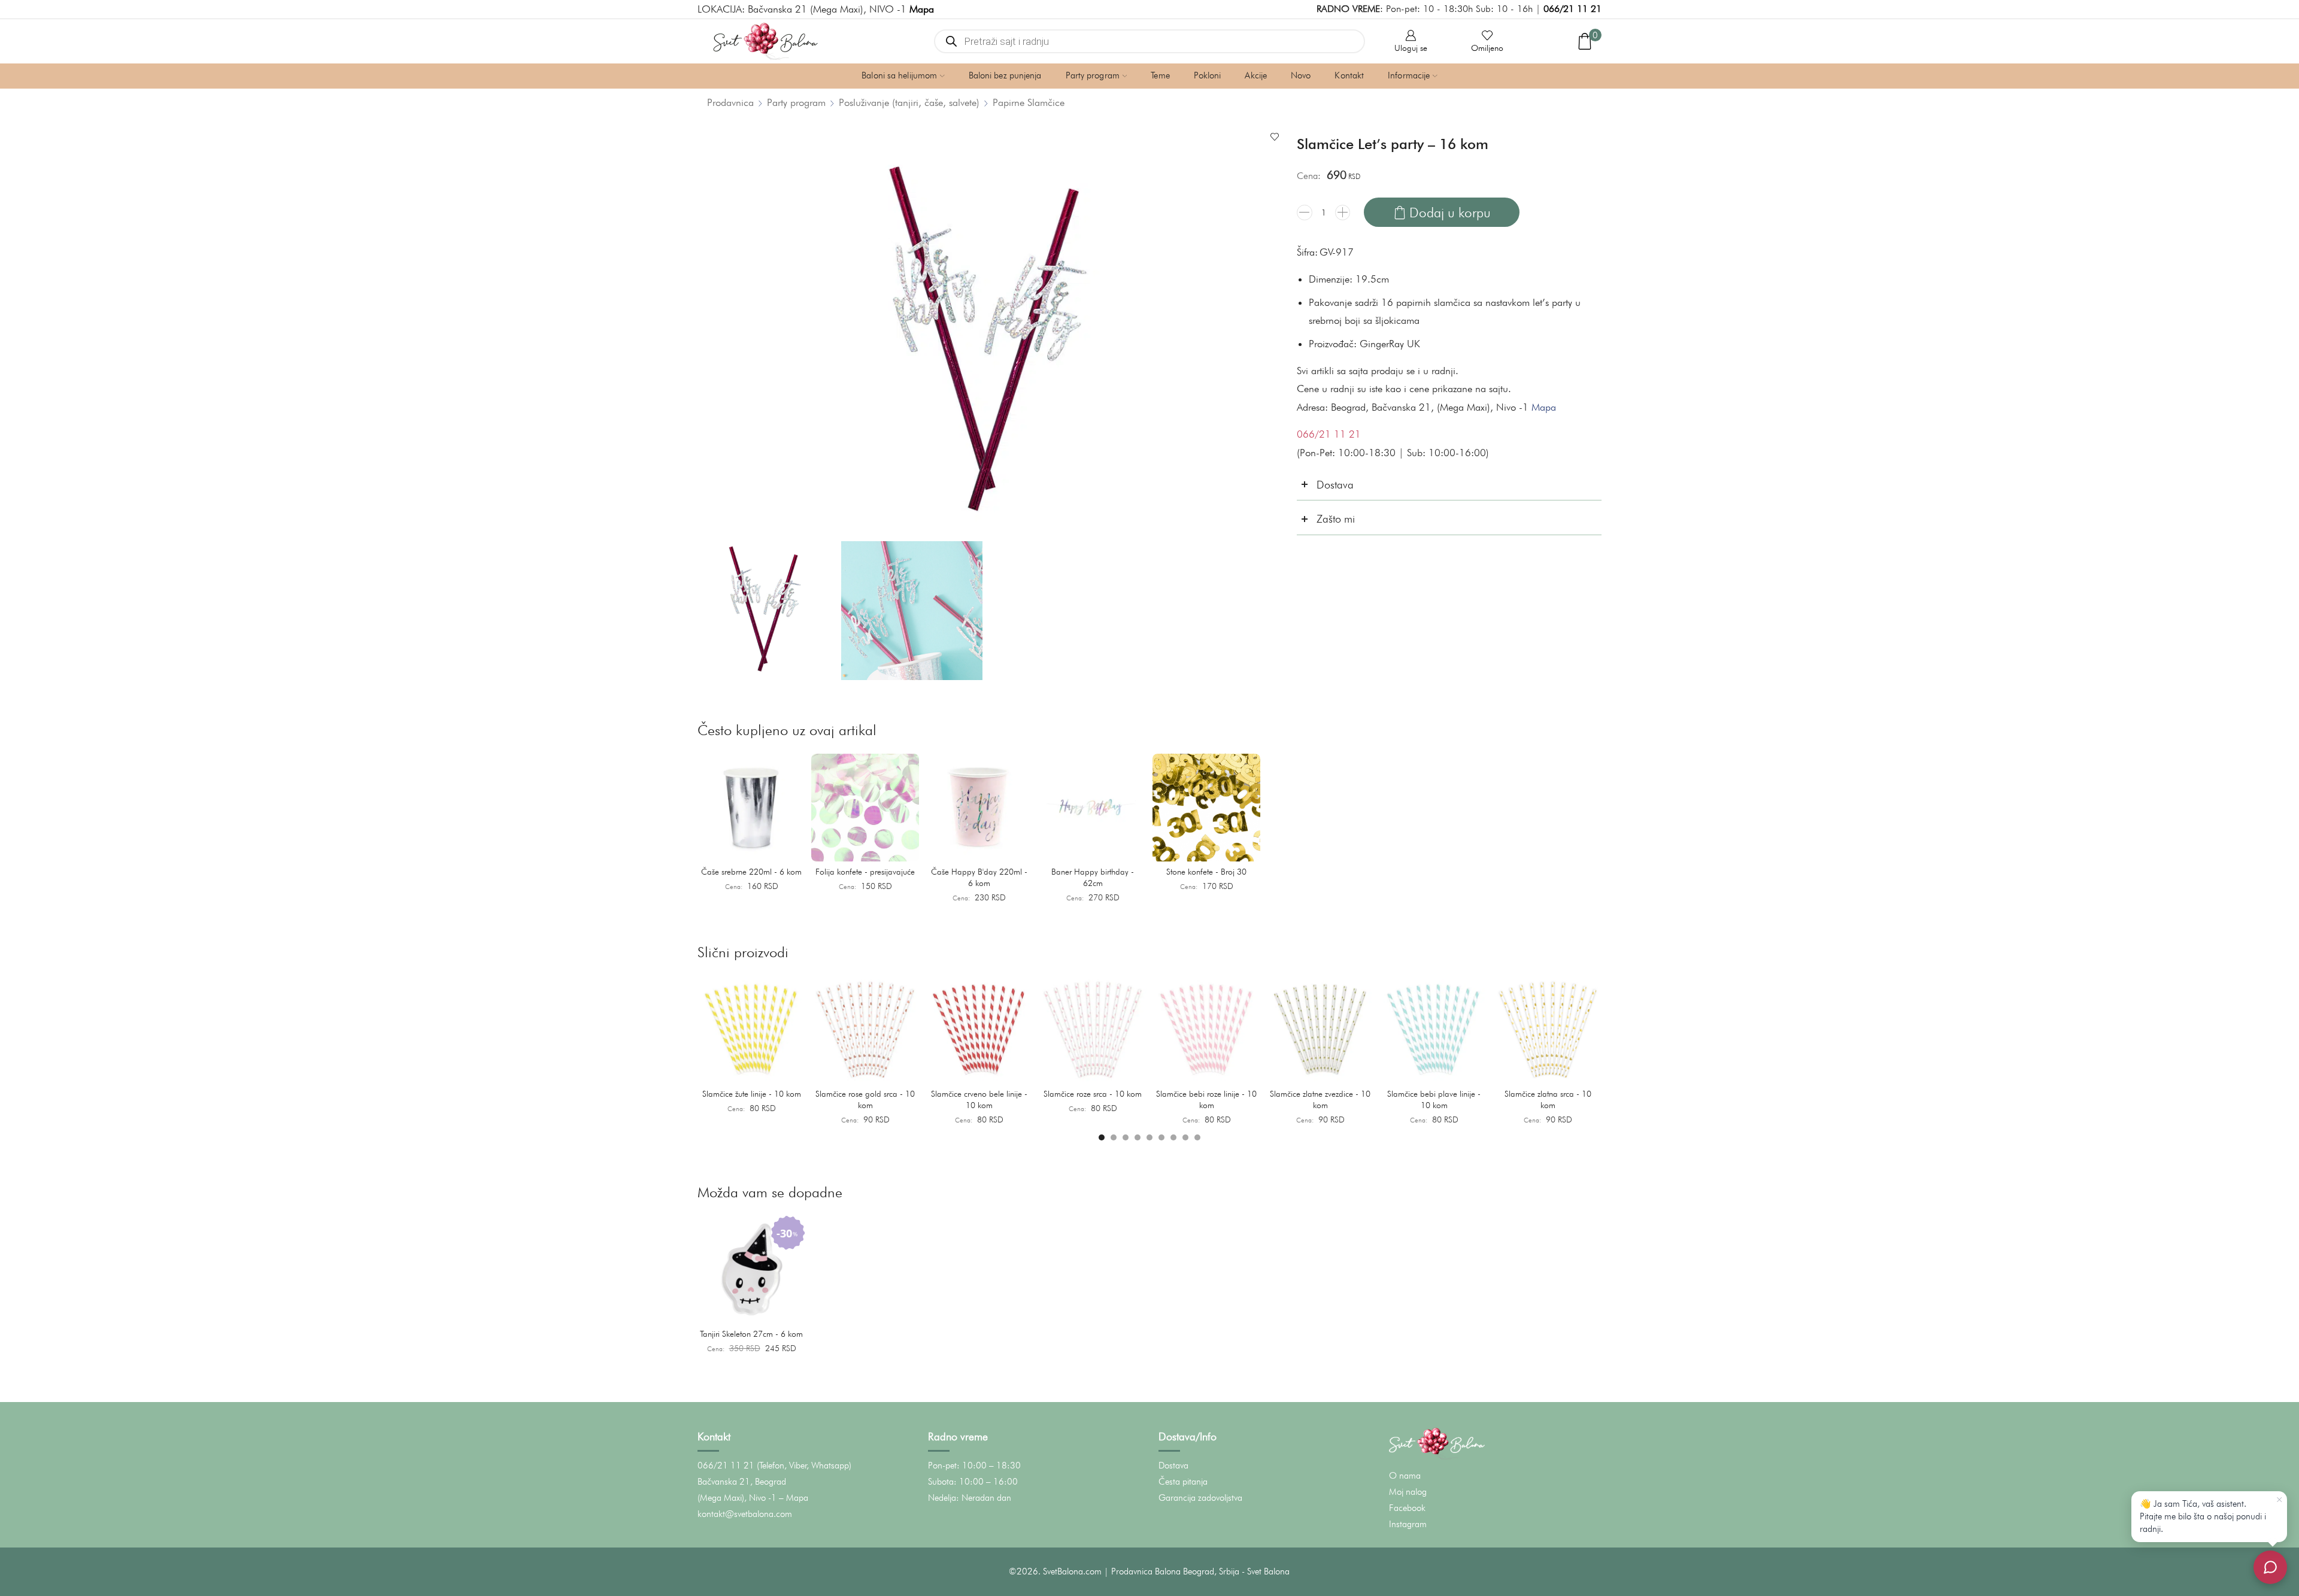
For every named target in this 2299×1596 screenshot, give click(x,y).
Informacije (1409, 75)
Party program (1093, 75)
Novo (1301, 75)
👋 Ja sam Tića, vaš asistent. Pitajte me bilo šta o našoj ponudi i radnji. (2203, 1516)
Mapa (1544, 407)
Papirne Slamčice (1029, 102)
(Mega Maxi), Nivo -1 (737, 1498)
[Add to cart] (790, 848)
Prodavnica (730, 102)
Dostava (1173, 1465)
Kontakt (1349, 75)
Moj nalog (1408, 1492)
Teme (1160, 75)
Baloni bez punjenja (1005, 75)
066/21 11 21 (1572, 9)
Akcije (1256, 75)
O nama (1405, 1476)
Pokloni (1208, 75)
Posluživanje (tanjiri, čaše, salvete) (909, 102)
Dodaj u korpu (1450, 212)
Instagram (1408, 1524)
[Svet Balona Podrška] (2270, 1567)
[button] (1102, 1137)
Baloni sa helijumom (899, 75)
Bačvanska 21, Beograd (742, 1482)
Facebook (1407, 1508)
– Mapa (794, 1498)
